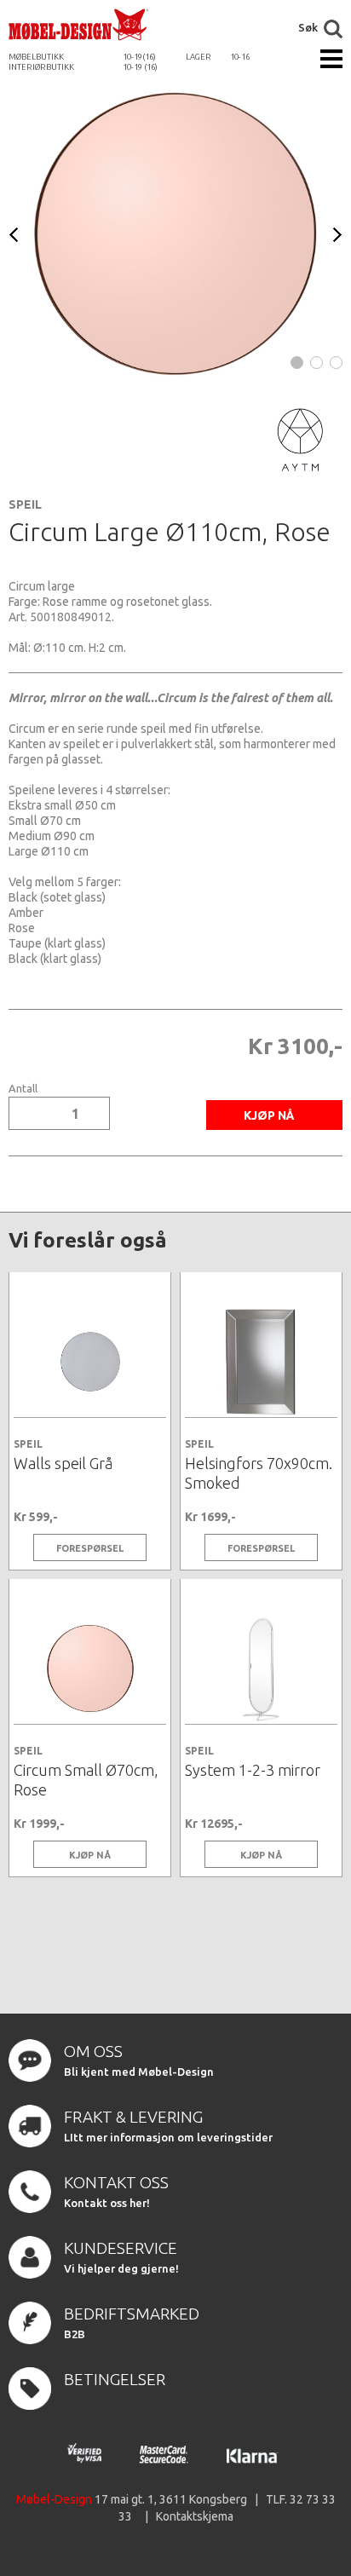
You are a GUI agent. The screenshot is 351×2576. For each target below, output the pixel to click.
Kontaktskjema (195, 2516)
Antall (23, 1089)
